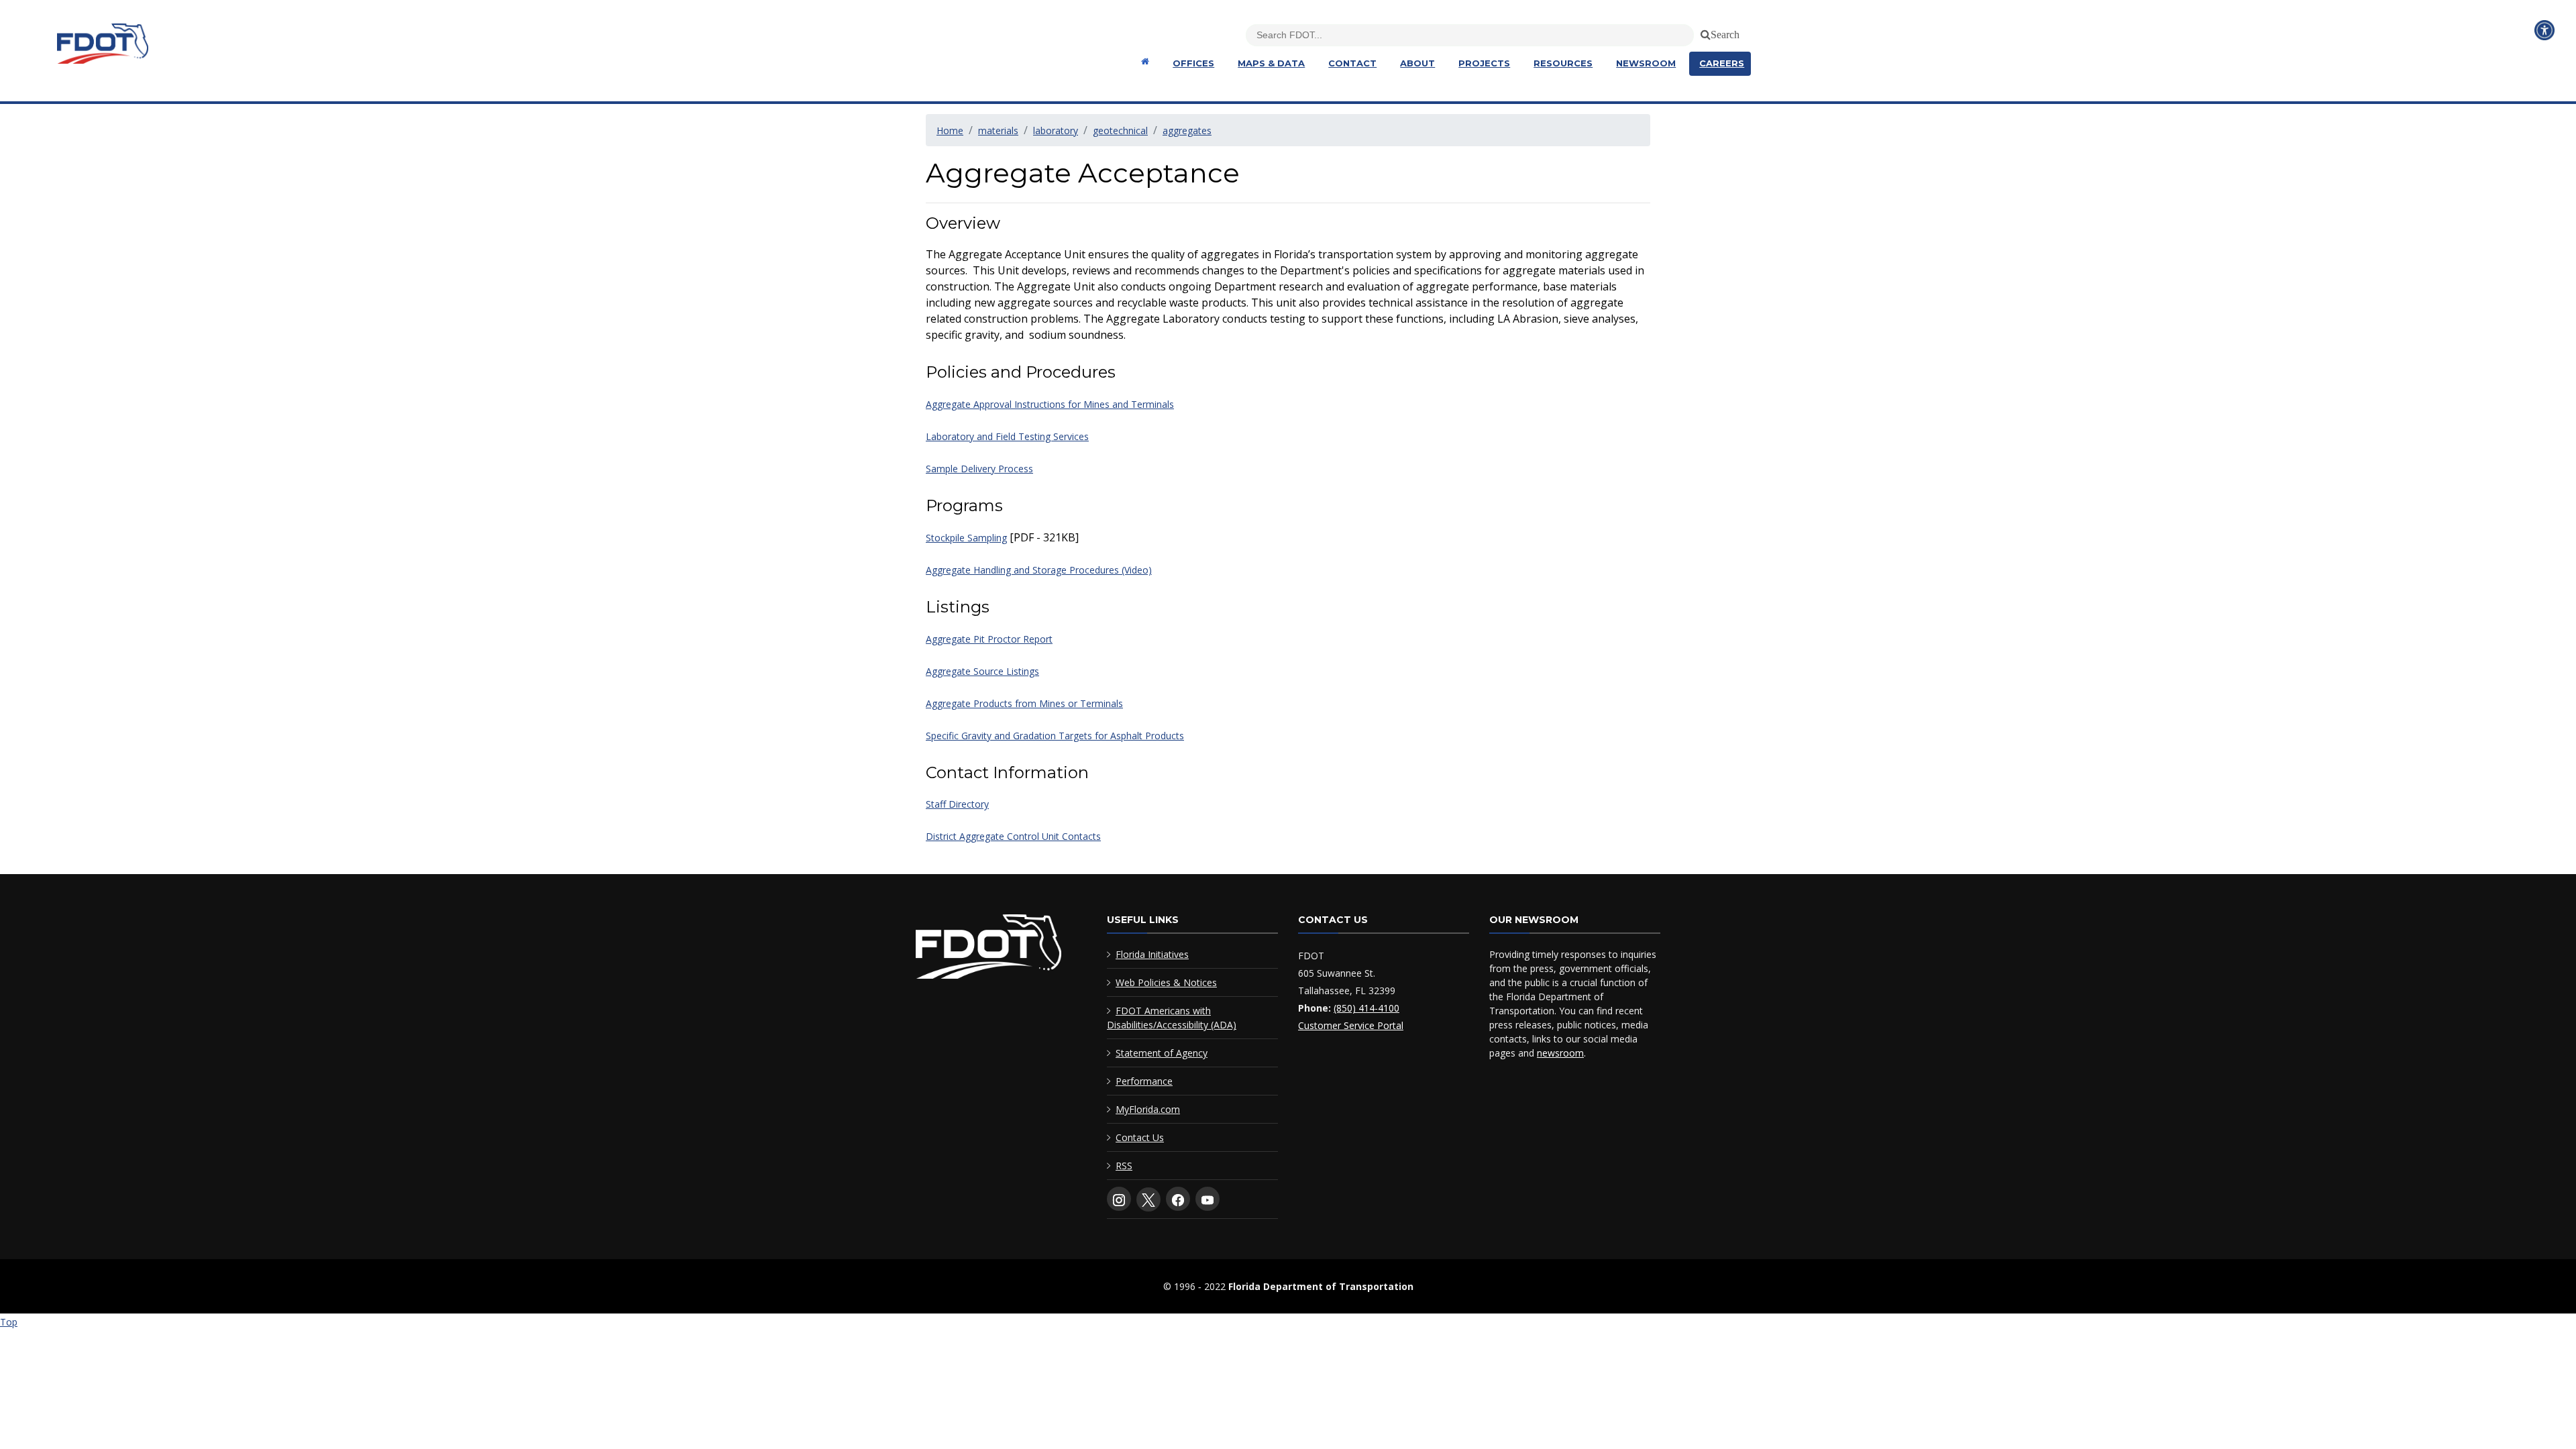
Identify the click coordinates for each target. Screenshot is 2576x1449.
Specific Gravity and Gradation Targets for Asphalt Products (1055, 736)
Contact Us (1140, 1137)
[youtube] (1207, 1199)
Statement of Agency (1162, 1053)
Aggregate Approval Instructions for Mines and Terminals (1050, 404)
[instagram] (1119, 1199)
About (1417, 63)
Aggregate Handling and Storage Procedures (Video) (1039, 570)
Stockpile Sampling (966, 538)
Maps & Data (1271, 63)
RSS (1124, 1166)
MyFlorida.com (1148, 1109)
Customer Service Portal (1351, 1025)
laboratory (1056, 130)
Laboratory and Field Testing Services (1007, 436)
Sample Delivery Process (979, 469)
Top (9, 1322)
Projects (1484, 63)
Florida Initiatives (1152, 954)
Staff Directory (957, 804)
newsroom (1560, 1053)
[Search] (1703, 32)
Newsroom (1646, 63)
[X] (1148, 1199)
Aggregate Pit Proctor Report (989, 639)
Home (950, 130)
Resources (1563, 63)
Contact (1352, 63)
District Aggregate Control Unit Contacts (1013, 836)
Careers (1722, 63)
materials (998, 130)
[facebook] (1178, 1199)
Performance (1144, 1081)
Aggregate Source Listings (982, 671)
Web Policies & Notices (1166, 982)
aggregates (1187, 130)
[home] (988, 950)
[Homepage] (1143, 61)
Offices (1193, 63)
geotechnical (1120, 130)
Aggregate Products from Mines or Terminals (1024, 703)
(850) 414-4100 (1366, 1008)
